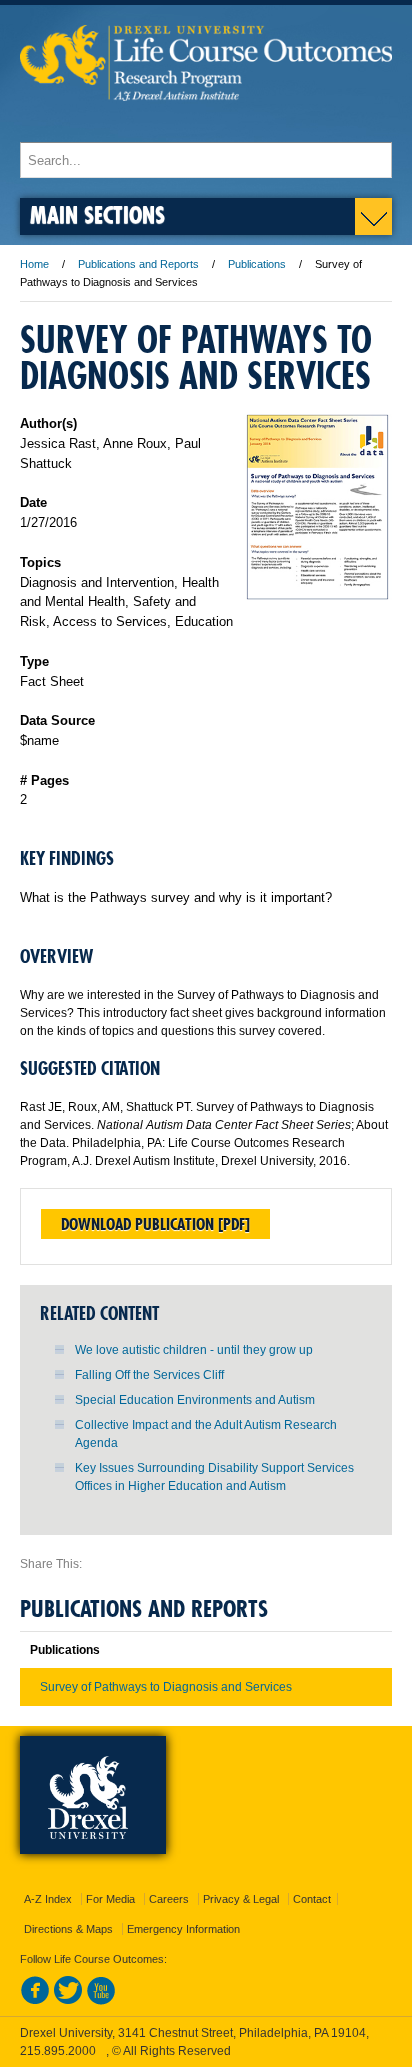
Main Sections (97, 214)
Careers (169, 1899)
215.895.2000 (58, 2051)
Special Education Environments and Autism (195, 1400)
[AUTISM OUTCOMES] (206, 123)
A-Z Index (48, 1899)
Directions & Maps (68, 1929)
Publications (257, 264)
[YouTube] (101, 2001)
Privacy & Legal (241, 1899)
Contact (312, 1899)
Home (34, 264)
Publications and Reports (138, 264)
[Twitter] (68, 2001)
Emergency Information (183, 1929)
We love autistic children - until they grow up (194, 1350)
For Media (110, 1899)
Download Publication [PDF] (155, 1224)
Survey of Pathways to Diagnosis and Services (166, 1687)
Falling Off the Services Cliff (149, 1375)
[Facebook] (35, 2001)
